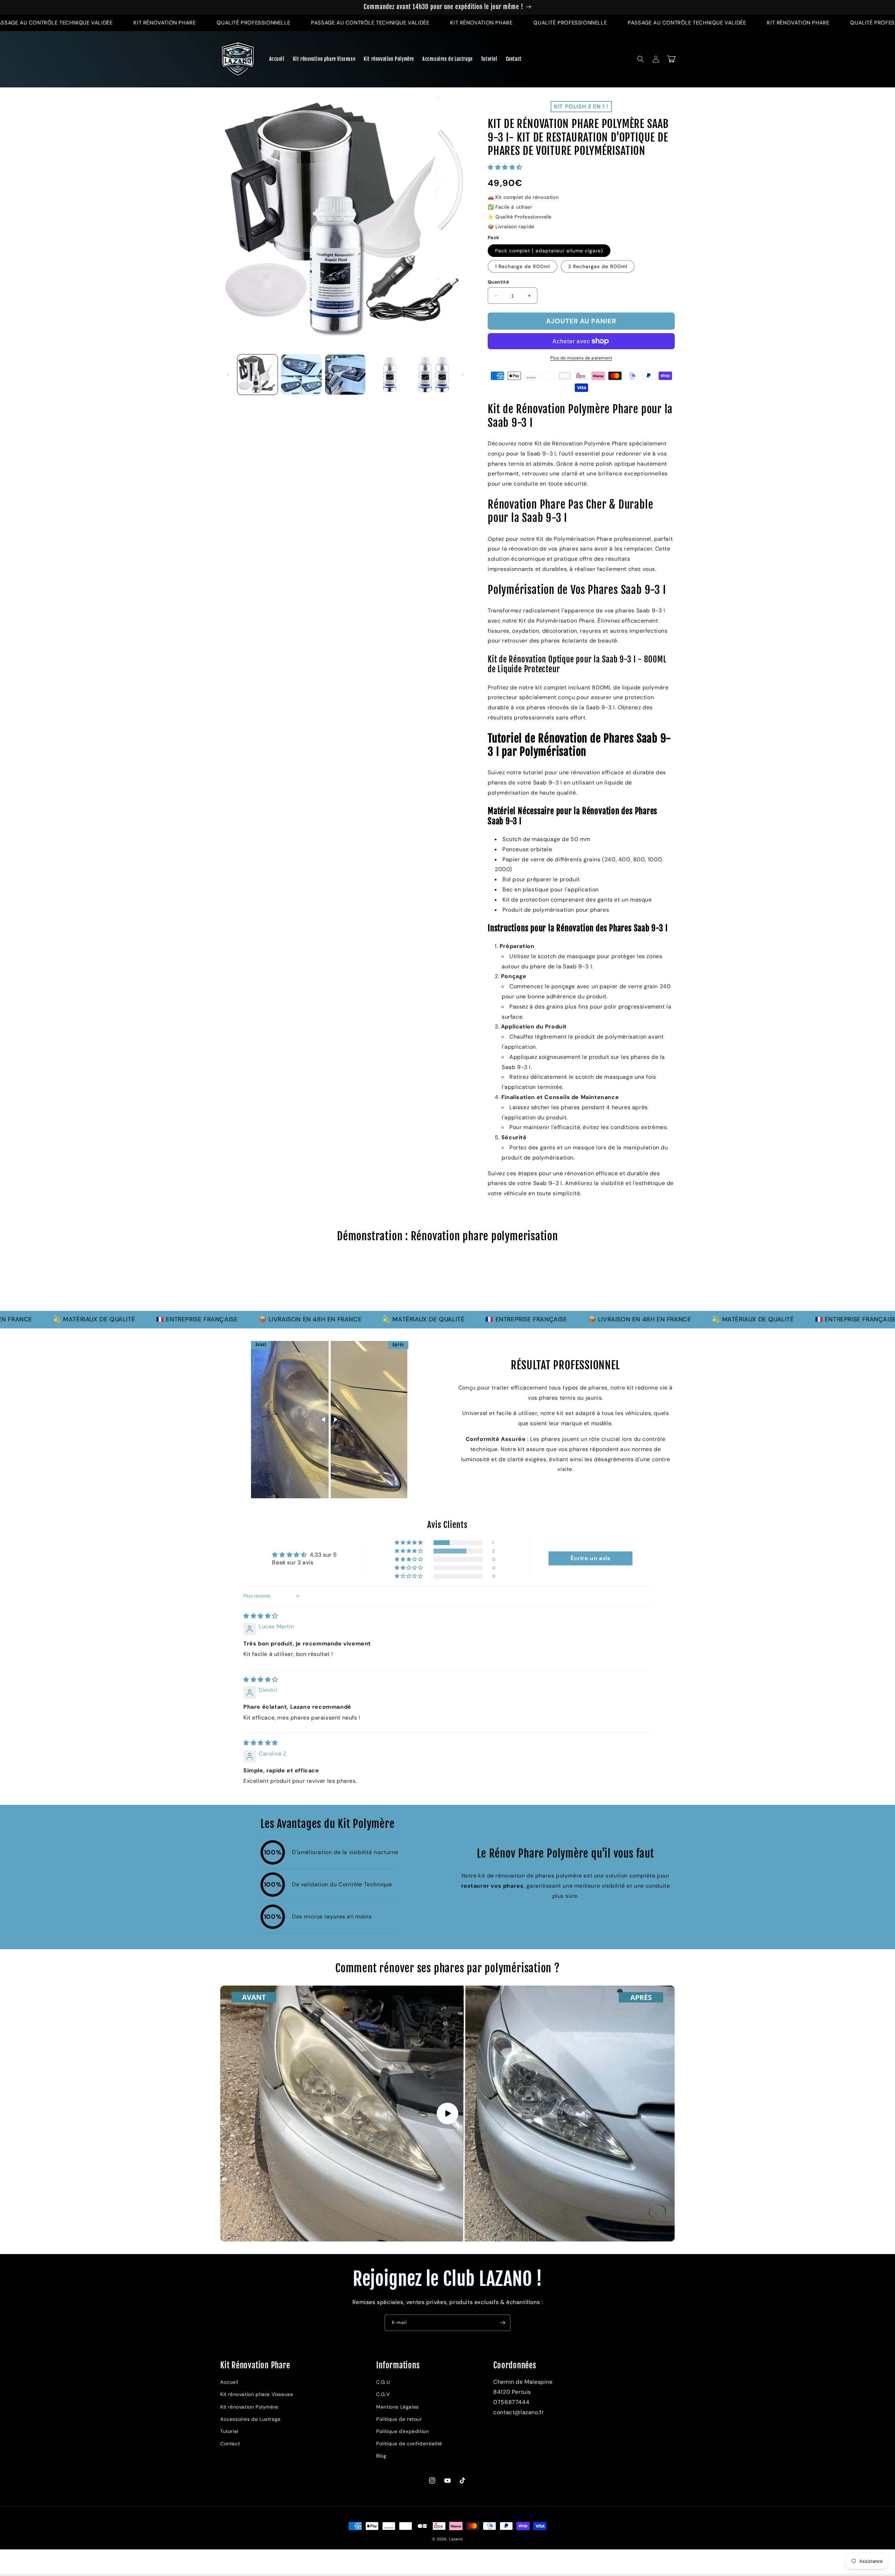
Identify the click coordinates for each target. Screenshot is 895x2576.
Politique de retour (399, 2419)
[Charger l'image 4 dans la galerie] (389, 375)
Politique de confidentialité (409, 2444)
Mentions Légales (398, 2407)
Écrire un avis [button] (590, 1558)
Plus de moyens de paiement (581, 358)
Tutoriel (229, 2431)
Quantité (498, 282)
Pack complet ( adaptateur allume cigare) (549, 251)
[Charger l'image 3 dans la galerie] (345, 375)
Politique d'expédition (402, 2431)
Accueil (229, 2382)
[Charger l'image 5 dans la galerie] (433, 375)
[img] (261, 1616)
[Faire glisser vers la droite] (463, 374)
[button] (640, 59)
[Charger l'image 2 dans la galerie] (301, 375)
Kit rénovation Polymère (249, 2407)
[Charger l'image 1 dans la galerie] (257, 375)
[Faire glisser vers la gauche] (228, 374)
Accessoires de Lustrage (250, 2419)
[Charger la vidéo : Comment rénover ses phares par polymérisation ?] (447, 2113)
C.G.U (383, 2382)
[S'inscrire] (502, 2323)
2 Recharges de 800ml (598, 266)
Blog (381, 2456)
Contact (230, 2444)
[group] (447, 1280)
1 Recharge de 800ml (522, 266)
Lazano (456, 2539)
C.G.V (383, 2394)
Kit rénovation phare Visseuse (257, 2394)
